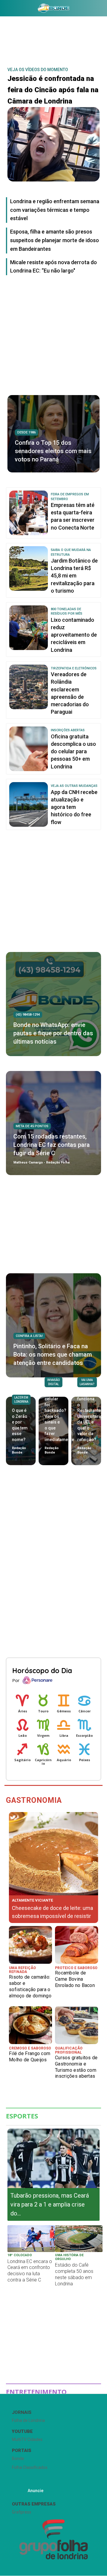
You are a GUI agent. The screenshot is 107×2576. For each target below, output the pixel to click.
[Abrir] (4, 9)
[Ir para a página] (53, 8)
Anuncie (36, 2491)
